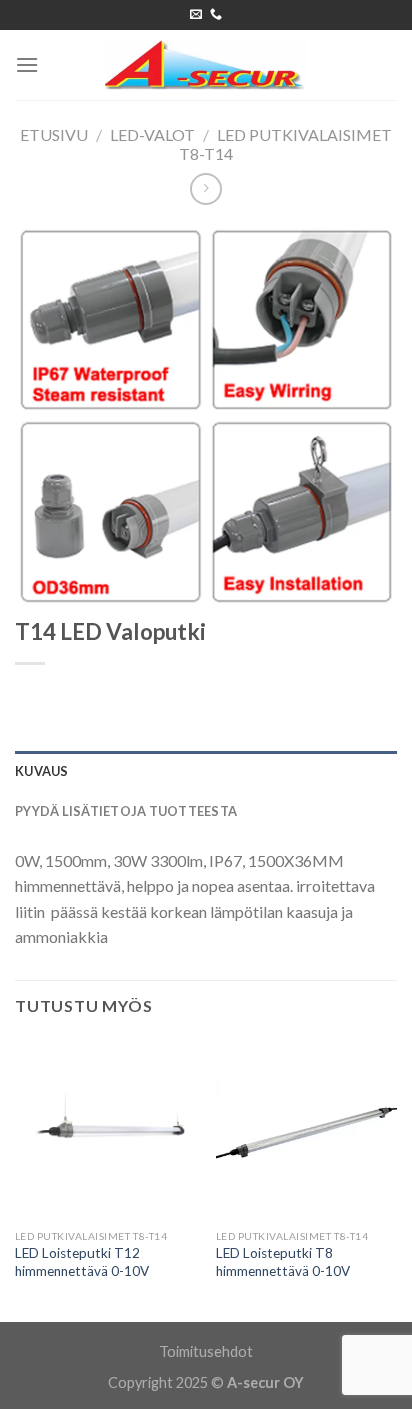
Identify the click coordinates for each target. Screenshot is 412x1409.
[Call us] (216, 15)
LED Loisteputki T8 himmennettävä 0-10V (283, 1262)
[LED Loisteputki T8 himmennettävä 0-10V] (306, 1128)
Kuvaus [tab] (42, 771)
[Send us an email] (196, 15)
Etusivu (54, 134)
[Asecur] (206, 65)
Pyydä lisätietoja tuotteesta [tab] (126, 811)
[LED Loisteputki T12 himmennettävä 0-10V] (105, 1128)
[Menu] (27, 64)
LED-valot (152, 134)
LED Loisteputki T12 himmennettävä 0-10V (82, 1262)
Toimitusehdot (206, 1351)
